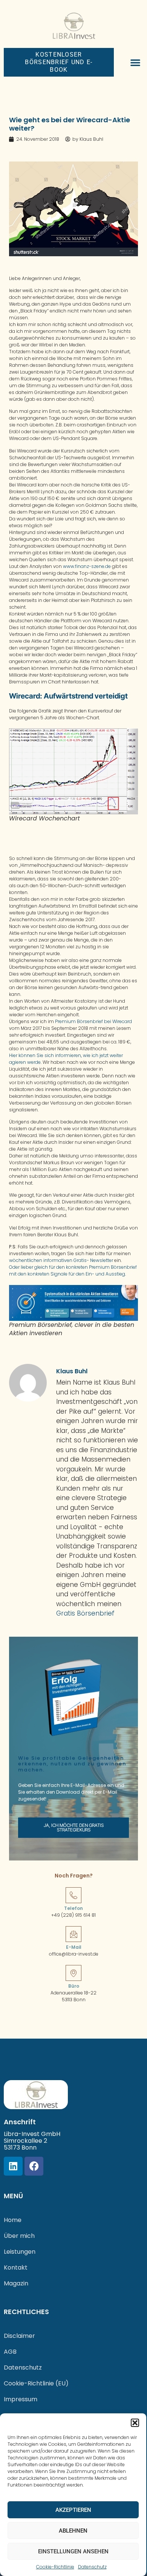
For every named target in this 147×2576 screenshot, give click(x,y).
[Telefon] (73, 1895)
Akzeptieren (73, 2510)
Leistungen (20, 2252)
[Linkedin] (13, 2166)
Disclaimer (19, 2336)
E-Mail (74, 1947)
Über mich (19, 2236)
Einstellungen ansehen (73, 2551)
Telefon (73, 1908)
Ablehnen (73, 2531)
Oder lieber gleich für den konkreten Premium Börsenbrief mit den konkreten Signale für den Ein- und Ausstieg (73, 1270)
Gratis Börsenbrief (85, 1613)
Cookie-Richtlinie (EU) (36, 2383)
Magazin (16, 2283)
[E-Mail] (73, 1934)
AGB (10, 2352)
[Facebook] (34, 2166)
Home (13, 2220)
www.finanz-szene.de (87, 566)
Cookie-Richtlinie (55, 2567)
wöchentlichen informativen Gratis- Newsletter (61, 1260)
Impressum (21, 2399)
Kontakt (16, 2267)
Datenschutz (92, 2567)
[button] (135, 2423)
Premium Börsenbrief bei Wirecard (93, 1021)
